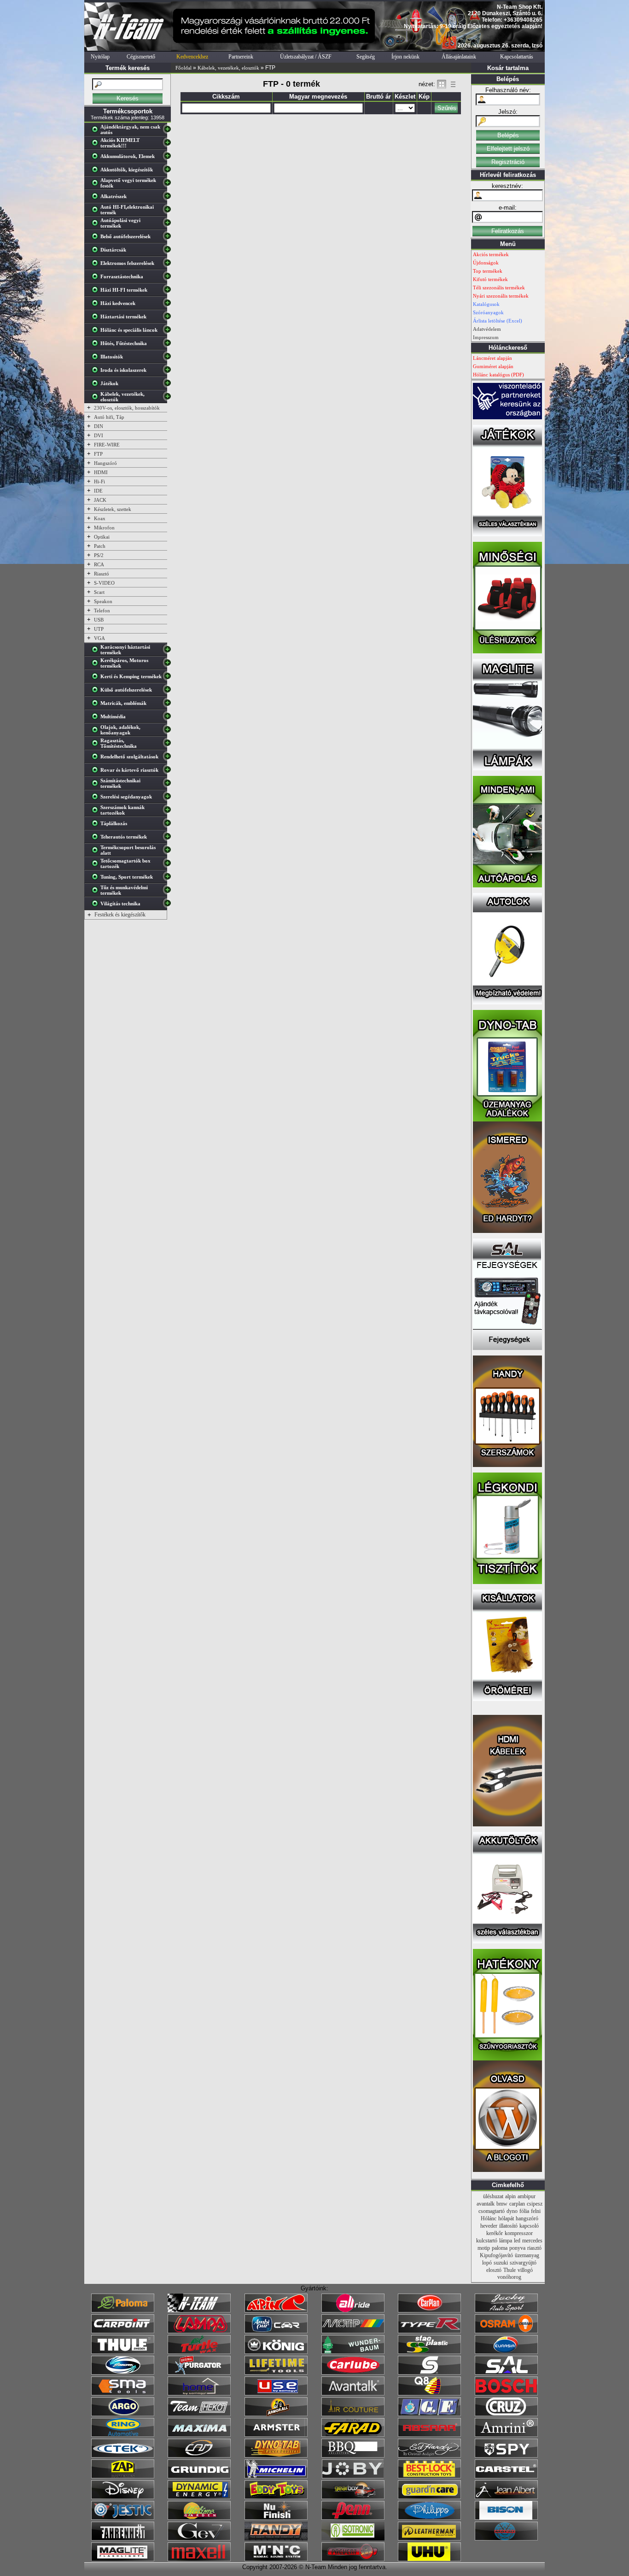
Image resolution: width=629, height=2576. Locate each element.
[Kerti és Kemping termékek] (97, 678)
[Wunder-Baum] (353, 2352)
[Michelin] (276, 2476)
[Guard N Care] (429, 2497)
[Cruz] (506, 2414)
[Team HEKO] (199, 2414)
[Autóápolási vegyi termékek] (97, 225)
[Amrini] (506, 2435)
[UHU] (429, 2559)
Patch (100, 546)
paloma (500, 2248)
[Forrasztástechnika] (97, 278)
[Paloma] (123, 2311)
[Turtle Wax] (199, 2352)
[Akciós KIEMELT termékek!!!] (97, 145)
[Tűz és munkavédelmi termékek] (97, 892)
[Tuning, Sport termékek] (97, 879)
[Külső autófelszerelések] (97, 692)
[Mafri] (506, 2539)
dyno (512, 2211)
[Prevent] (353, 2559)
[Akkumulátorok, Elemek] (97, 158)
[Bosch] (506, 2394)
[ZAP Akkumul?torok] (123, 2476)
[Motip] (353, 2331)
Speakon (103, 601)
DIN (99, 426)
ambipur (527, 2196)
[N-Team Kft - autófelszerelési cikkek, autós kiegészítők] (128, 49)
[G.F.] (429, 2414)
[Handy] (276, 2539)
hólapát (506, 2218)
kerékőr (495, 2233)
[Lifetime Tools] (276, 2373)
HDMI (101, 472)
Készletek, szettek (113, 509)
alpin (510, 2196)
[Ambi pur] (276, 2331)
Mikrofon (104, 528)
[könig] (276, 2352)
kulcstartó (487, 2241)
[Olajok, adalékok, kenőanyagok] (97, 732)
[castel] (506, 2476)
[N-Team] (199, 2311)
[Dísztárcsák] (97, 252)
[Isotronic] (353, 2539)
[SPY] (506, 2456)
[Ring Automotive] (123, 2435)
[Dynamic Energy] (199, 2497)
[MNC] (276, 2559)
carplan (517, 2204)
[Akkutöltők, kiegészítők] (97, 171)
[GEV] (199, 2539)
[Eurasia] (506, 2352)
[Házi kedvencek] (97, 305)
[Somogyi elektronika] (429, 2373)
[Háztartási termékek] (97, 318)
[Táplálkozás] (97, 825)
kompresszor (519, 2233)
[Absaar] (429, 2435)
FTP (98, 454)
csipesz (535, 2204)
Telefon (102, 610)
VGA (99, 638)
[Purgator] (199, 2373)
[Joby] (353, 2476)
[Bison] (506, 2518)
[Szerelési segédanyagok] (97, 798)
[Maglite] (123, 2559)
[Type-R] (429, 2331)
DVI (99, 435)
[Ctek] (123, 2456)
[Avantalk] (353, 2394)
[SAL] (506, 2373)
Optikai (102, 537)
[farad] (353, 2435)
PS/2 (99, 555)
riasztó (534, 2248)
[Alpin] (276, 2311)
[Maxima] (199, 2435)
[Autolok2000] (507, 1003)
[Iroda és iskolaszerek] (97, 372)
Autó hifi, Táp (109, 417)
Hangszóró (105, 463)
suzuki (501, 2263)
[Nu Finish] (276, 2518)
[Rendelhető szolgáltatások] (97, 758)
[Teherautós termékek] (97, 839)
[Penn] (353, 2518)
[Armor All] (276, 2414)
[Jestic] (123, 2518)
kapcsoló (529, 2226)
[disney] (123, 2497)
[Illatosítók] (97, 358)
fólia (524, 2211)
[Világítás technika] (97, 905)
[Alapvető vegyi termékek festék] (97, 185)
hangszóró (527, 2218)
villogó (525, 2270)
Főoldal (183, 68)
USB (99, 620)
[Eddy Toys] (276, 2497)
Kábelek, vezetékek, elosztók (228, 68)
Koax (100, 518)
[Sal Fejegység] (507, 1348)
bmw (502, 2204)
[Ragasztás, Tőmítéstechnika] (97, 745)
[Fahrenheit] (123, 2539)
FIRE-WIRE (107, 445)
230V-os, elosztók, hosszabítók (127, 408)
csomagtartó (492, 2211)
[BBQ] (353, 2456)
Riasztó (102, 574)
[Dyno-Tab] (276, 2456)
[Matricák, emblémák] (97, 705)
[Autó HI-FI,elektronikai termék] (97, 211)
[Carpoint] (123, 2331)
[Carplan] (429, 2311)
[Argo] (123, 2414)
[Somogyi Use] (276, 2394)
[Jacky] (506, 2311)
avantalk (486, 2204)
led (517, 2241)
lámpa (506, 2241)
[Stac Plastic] (429, 2352)
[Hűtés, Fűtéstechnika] (97, 345)
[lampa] (199, 2331)
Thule (510, 2270)
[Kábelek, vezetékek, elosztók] (97, 399)
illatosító (508, 2226)
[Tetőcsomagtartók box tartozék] (97, 865)
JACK (100, 500)
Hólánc (489, 2218)
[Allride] (353, 2311)
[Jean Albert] (506, 2497)
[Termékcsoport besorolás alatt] (97, 852)
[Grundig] (199, 2476)
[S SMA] (123, 2394)
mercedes (532, 2241)
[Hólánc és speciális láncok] (97, 332)
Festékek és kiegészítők (120, 915)
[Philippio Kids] (429, 2518)
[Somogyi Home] (199, 2394)
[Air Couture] (353, 2414)
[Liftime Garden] (199, 2518)
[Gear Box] (353, 2497)
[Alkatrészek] (97, 198)
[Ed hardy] (429, 2456)
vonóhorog (509, 2277)
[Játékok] (97, 385)
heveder (489, 2226)
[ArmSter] (276, 2435)
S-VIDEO (104, 583)
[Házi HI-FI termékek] (97, 292)
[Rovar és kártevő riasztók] (97, 772)
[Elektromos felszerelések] (97, 265)
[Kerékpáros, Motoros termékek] (97, 665)
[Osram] (506, 2331)
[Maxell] (199, 2559)
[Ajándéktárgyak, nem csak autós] (97, 131)
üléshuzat (493, 2196)
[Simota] (123, 2373)
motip (484, 2248)
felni (536, 2211)
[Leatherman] (429, 2539)
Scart (99, 592)
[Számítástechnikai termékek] (97, 785)
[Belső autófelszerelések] (97, 238)
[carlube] (353, 2373)
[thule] (123, 2352)
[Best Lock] (429, 2476)
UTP (99, 629)
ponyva (517, 2248)
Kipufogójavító (496, 2255)
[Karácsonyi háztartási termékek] (97, 651)
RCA (99, 564)
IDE (98, 491)
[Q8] (429, 2394)
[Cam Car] (199, 2456)
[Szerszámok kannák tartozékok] (97, 812)
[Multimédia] (97, 718)
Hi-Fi (99, 481)
